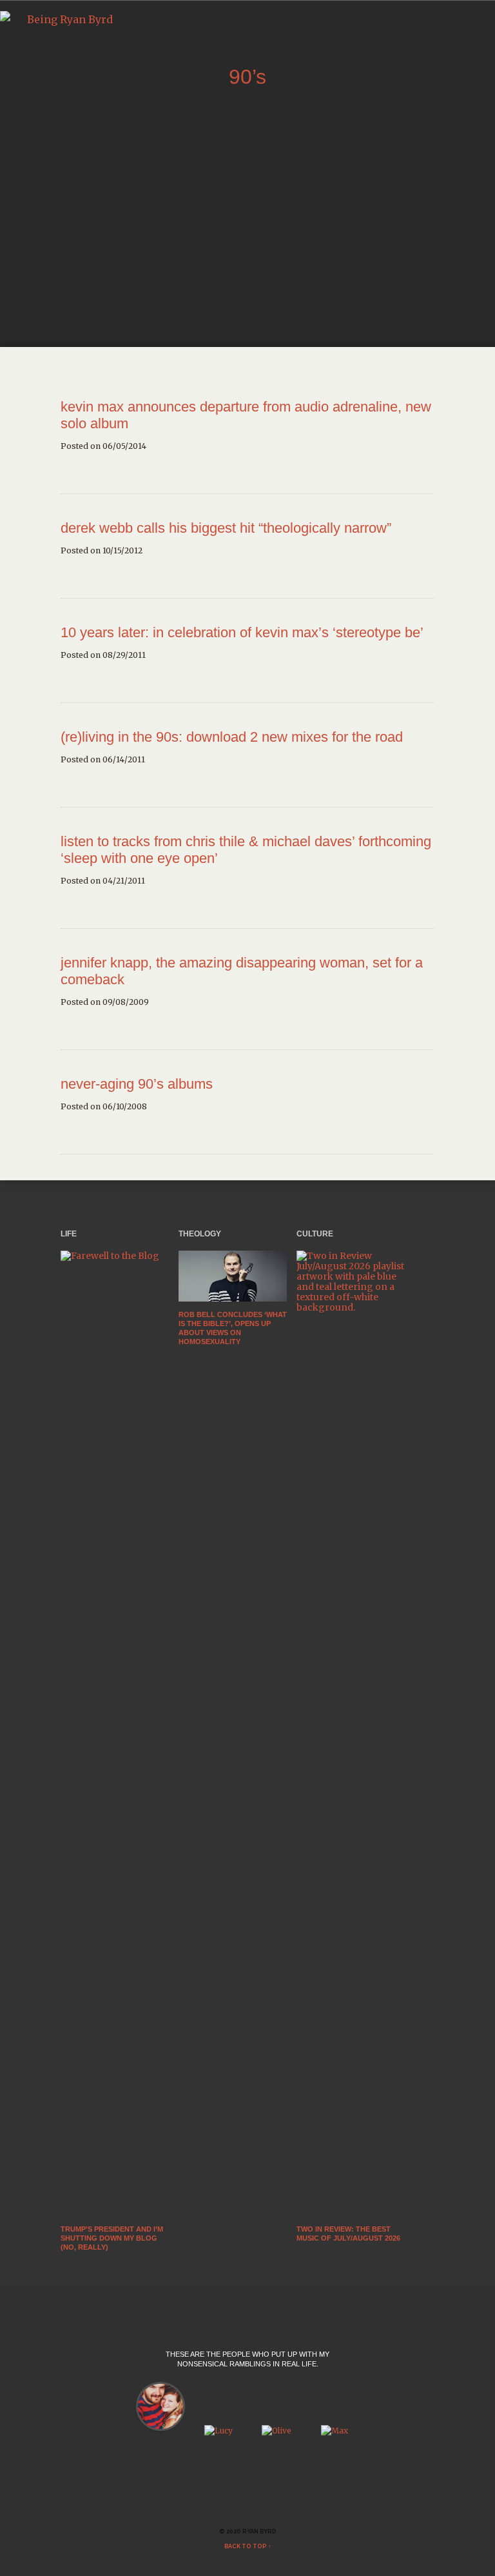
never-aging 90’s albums (137, 1084)
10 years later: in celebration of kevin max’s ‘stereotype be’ (242, 632)
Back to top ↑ (248, 2546)
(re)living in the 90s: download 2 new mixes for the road (232, 737)
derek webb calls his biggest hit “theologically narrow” (226, 528)
